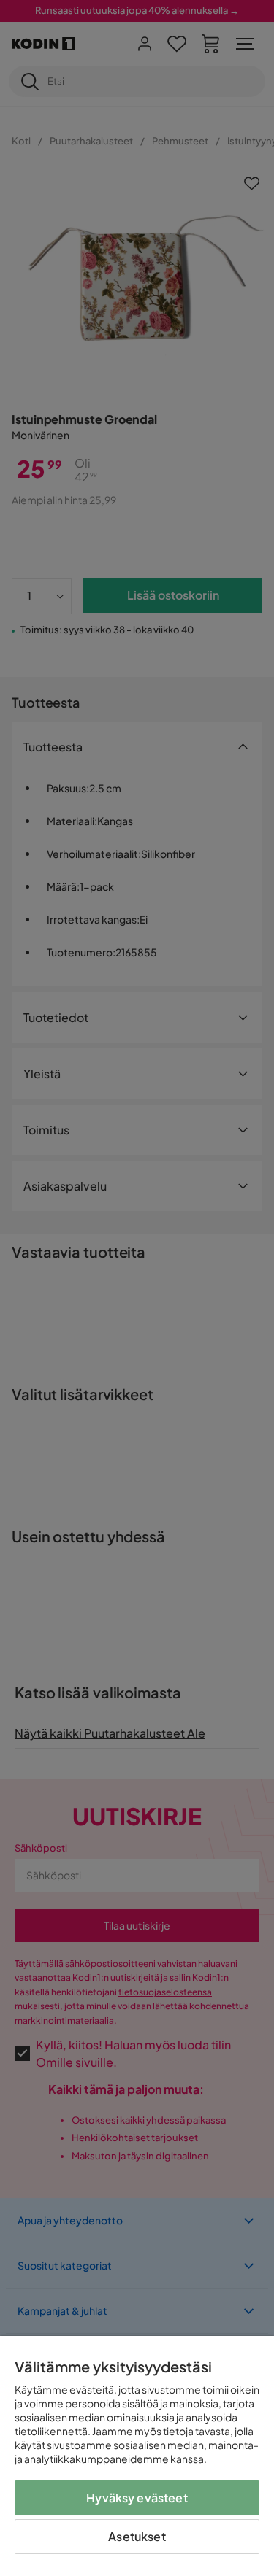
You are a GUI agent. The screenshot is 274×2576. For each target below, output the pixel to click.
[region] (137, 2456)
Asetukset (137, 2536)
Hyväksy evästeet (137, 2498)
